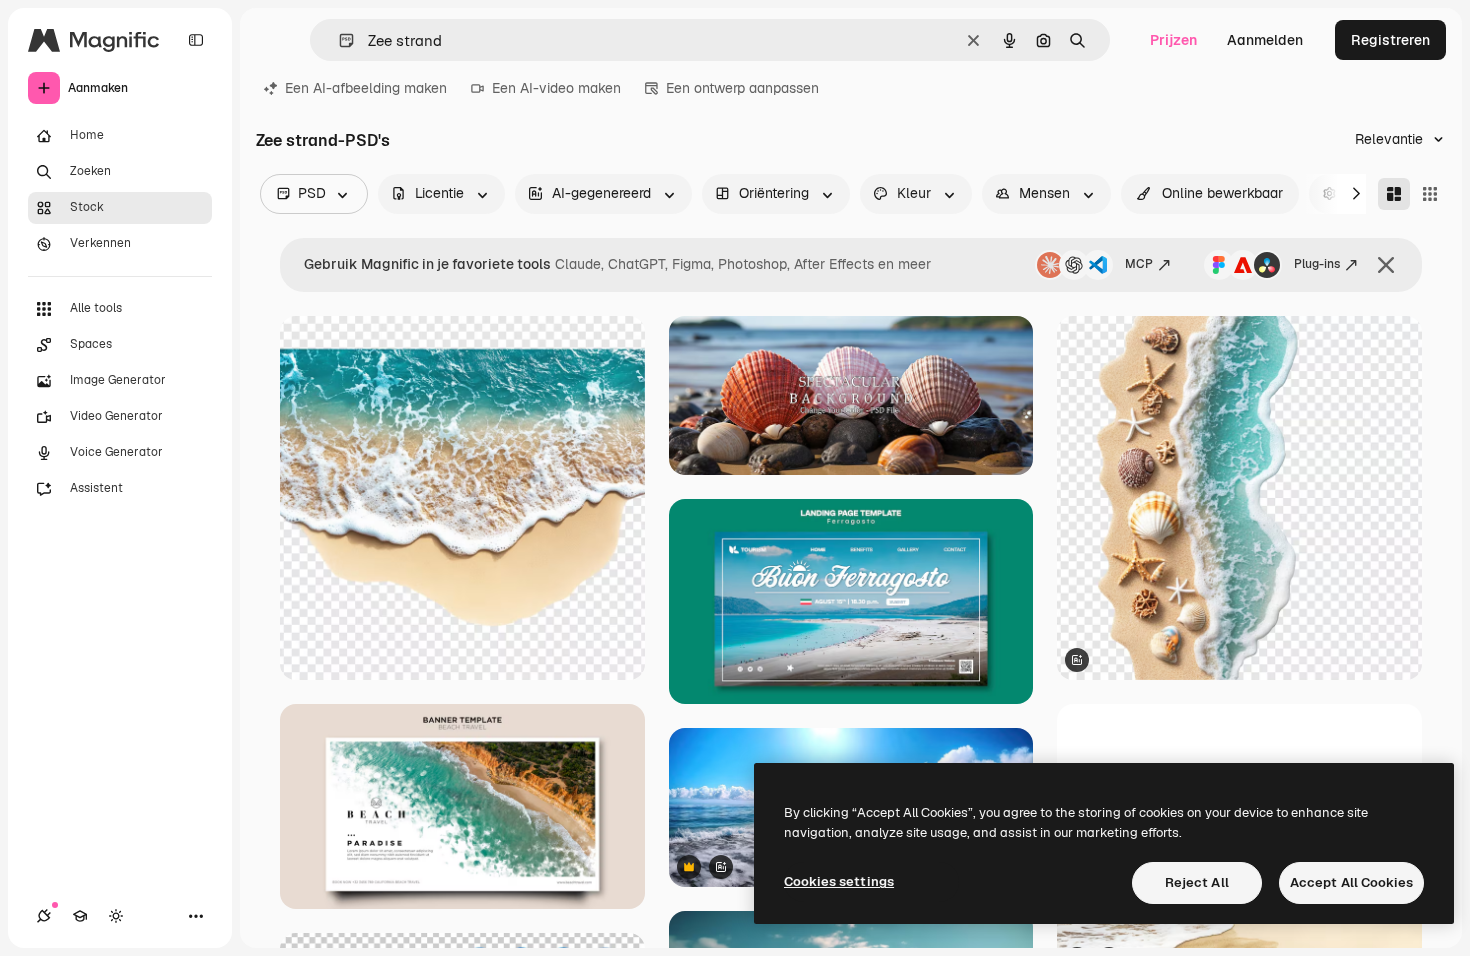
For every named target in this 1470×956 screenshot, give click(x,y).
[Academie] (80, 916)
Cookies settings (839, 881)
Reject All (1197, 882)
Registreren (1390, 40)
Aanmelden (1265, 40)
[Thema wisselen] (116, 916)
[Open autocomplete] (338, 40)
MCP (1139, 264)
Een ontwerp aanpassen (742, 88)
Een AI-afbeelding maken (366, 88)
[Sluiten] (1386, 265)
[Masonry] (1394, 194)
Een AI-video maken (556, 88)
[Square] (1430, 194)
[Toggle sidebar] (196, 40)
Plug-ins (1317, 264)
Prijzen (1173, 40)
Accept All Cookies (1351, 882)
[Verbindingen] (44, 916)
